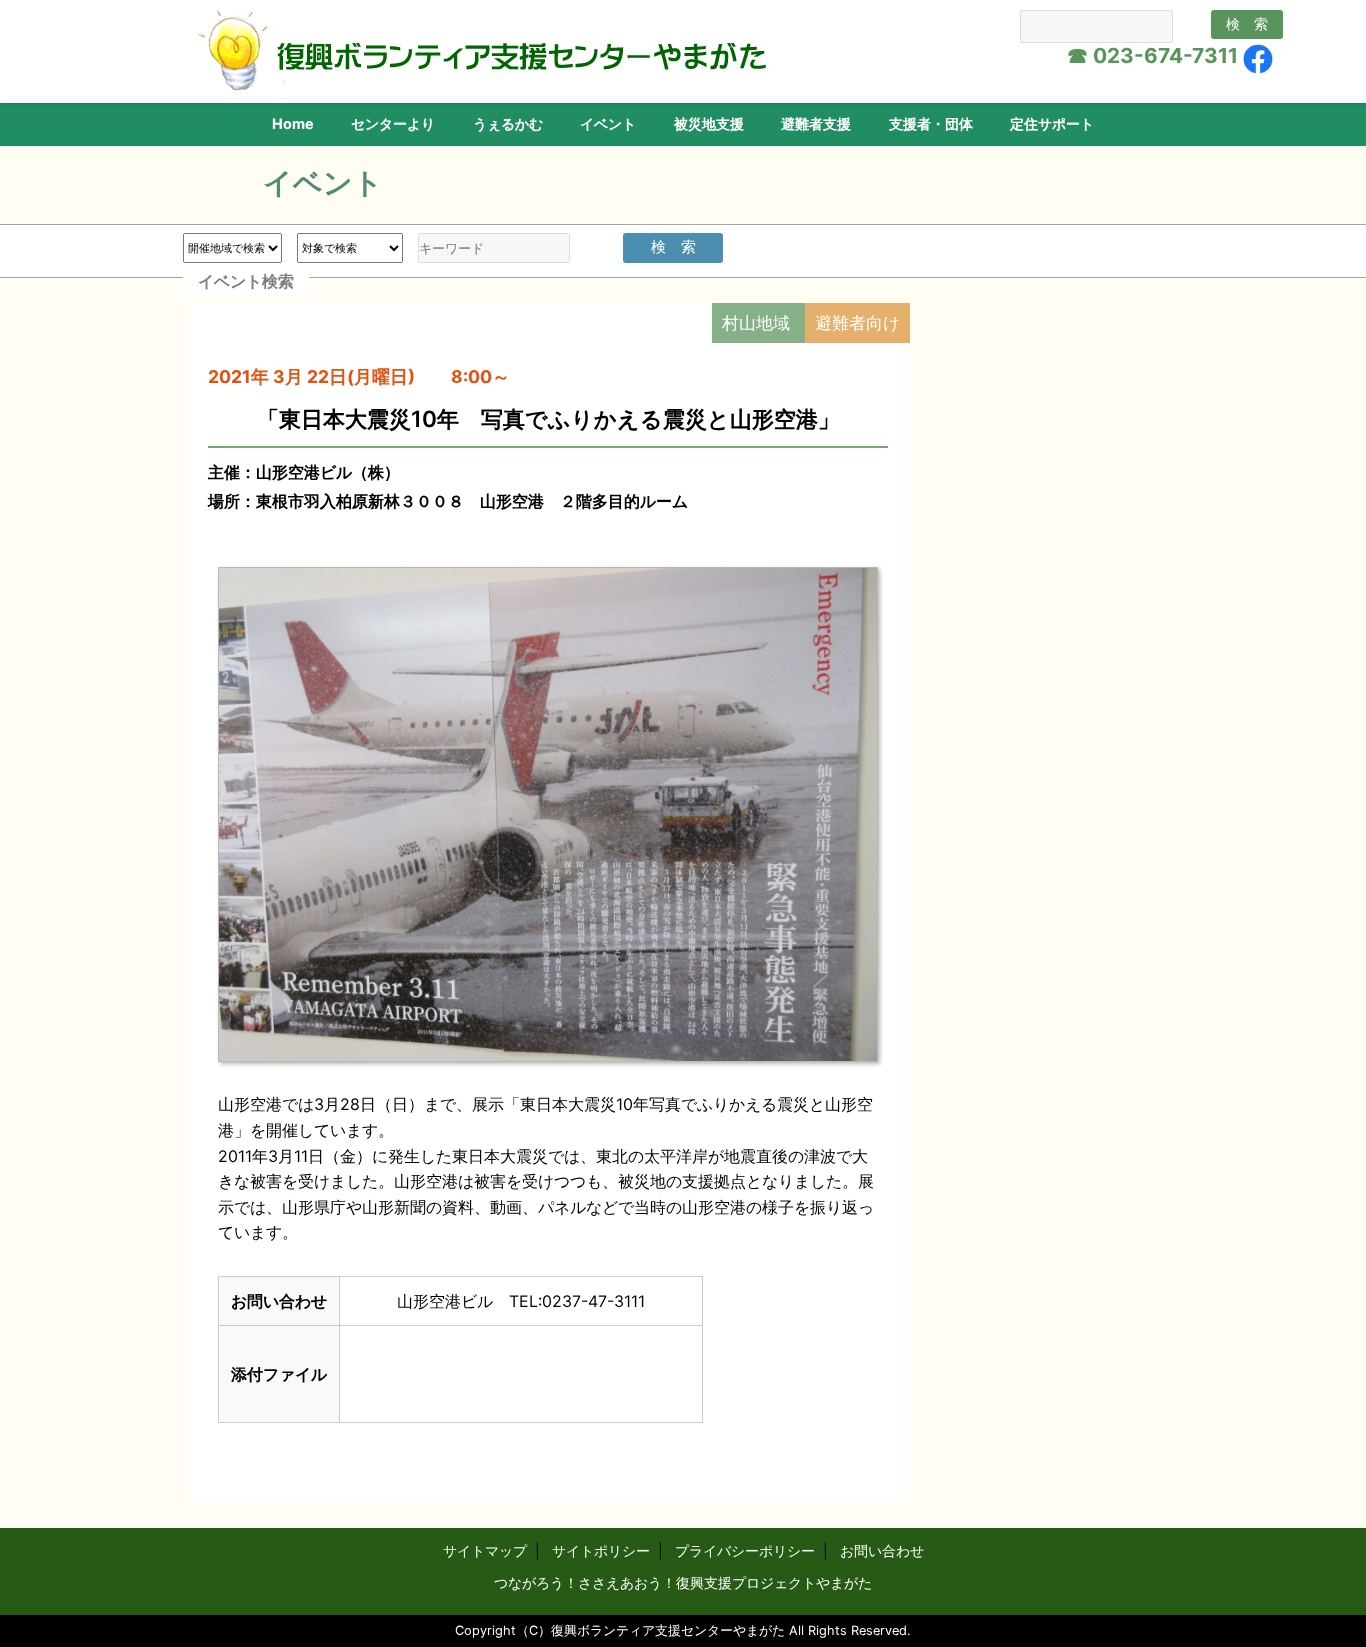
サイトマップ (485, 1550)
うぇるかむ (508, 123)
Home (293, 123)
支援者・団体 (931, 123)
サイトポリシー (601, 1550)
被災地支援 (709, 123)
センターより (393, 123)
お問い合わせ (882, 1550)
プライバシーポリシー (745, 1550)
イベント (608, 123)
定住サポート (1052, 123)
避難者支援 (816, 123)
